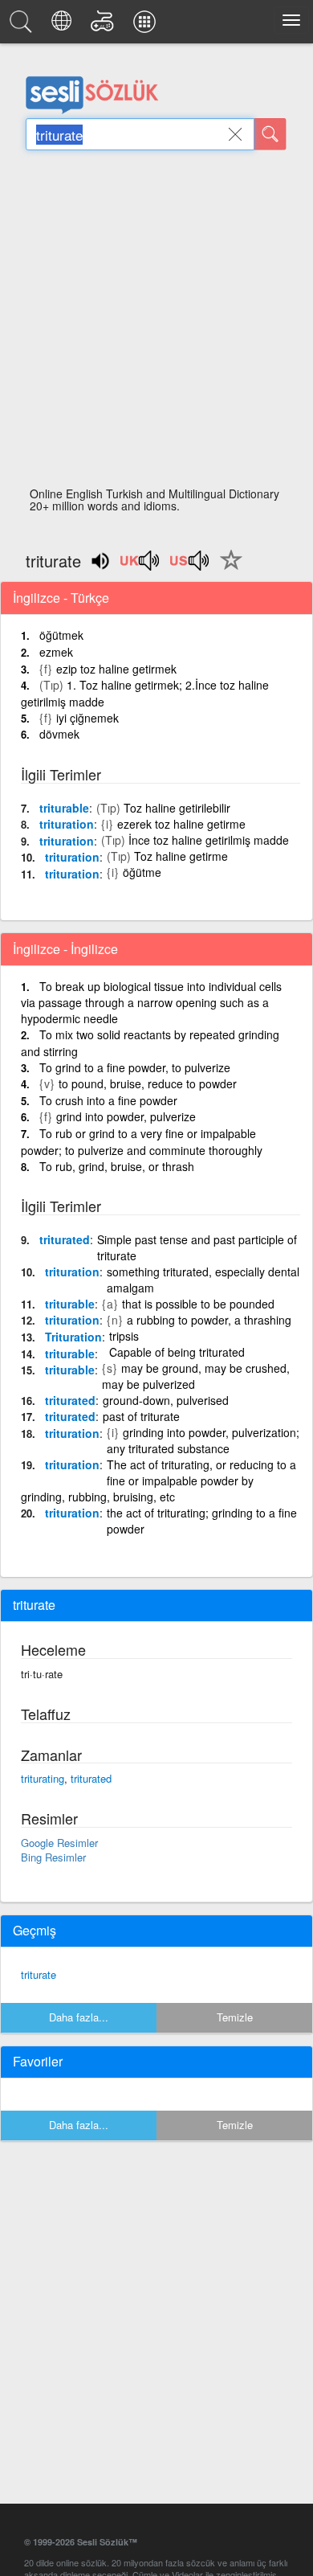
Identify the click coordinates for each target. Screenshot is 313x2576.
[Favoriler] (227, 569)
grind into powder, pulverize (126, 1116)
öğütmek (61, 635)
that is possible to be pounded (198, 1304)
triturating (43, 1778)
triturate (39, 1974)
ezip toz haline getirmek (116, 669)
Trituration (73, 1337)
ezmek (56, 652)
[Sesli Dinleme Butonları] (140, 566)
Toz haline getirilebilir (177, 808)
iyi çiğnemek (87, 718)
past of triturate (141, 1416)
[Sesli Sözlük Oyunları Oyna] (105, 26)
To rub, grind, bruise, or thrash (117, 1166)
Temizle (235, 2017)
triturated (65, 1239)
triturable (64, 808)
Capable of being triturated (177, 1352)
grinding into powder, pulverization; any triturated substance (203, 1440)
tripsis (124, 1336)
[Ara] (270, 134)
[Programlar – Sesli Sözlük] (147, 26)
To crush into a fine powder (108, 1100)
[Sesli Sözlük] (23, 26)
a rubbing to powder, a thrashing (209, 1320)
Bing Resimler (53, 1857)
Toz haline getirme (181, 856)
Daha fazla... (79, 2017)
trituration (67, 824)
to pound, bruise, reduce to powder (148, 1083)
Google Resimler (59, 1843)
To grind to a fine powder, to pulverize (135, 1067)
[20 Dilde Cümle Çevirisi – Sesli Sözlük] (64, 26)
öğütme (142, 872)
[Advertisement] (156, 323)
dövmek (59, 734)
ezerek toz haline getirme (181, 824)
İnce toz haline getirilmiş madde (209, 840)
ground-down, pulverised (166, 1400)
